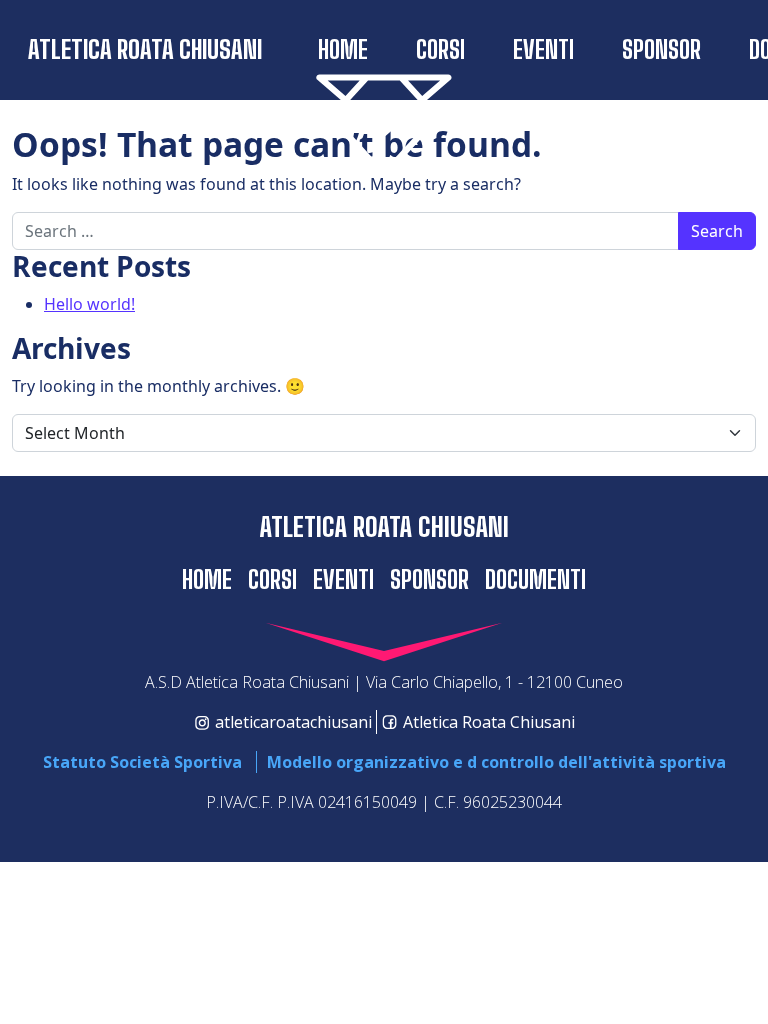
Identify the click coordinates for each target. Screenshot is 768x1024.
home (343, 49)
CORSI (440, 49)
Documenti (535, 579)
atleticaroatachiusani (293, 722)
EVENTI (543, 49)
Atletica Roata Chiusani (145, 49)
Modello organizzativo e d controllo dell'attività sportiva (496, 762)
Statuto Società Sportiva (142, 762)
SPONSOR (661, 49)
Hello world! (89, 304)
